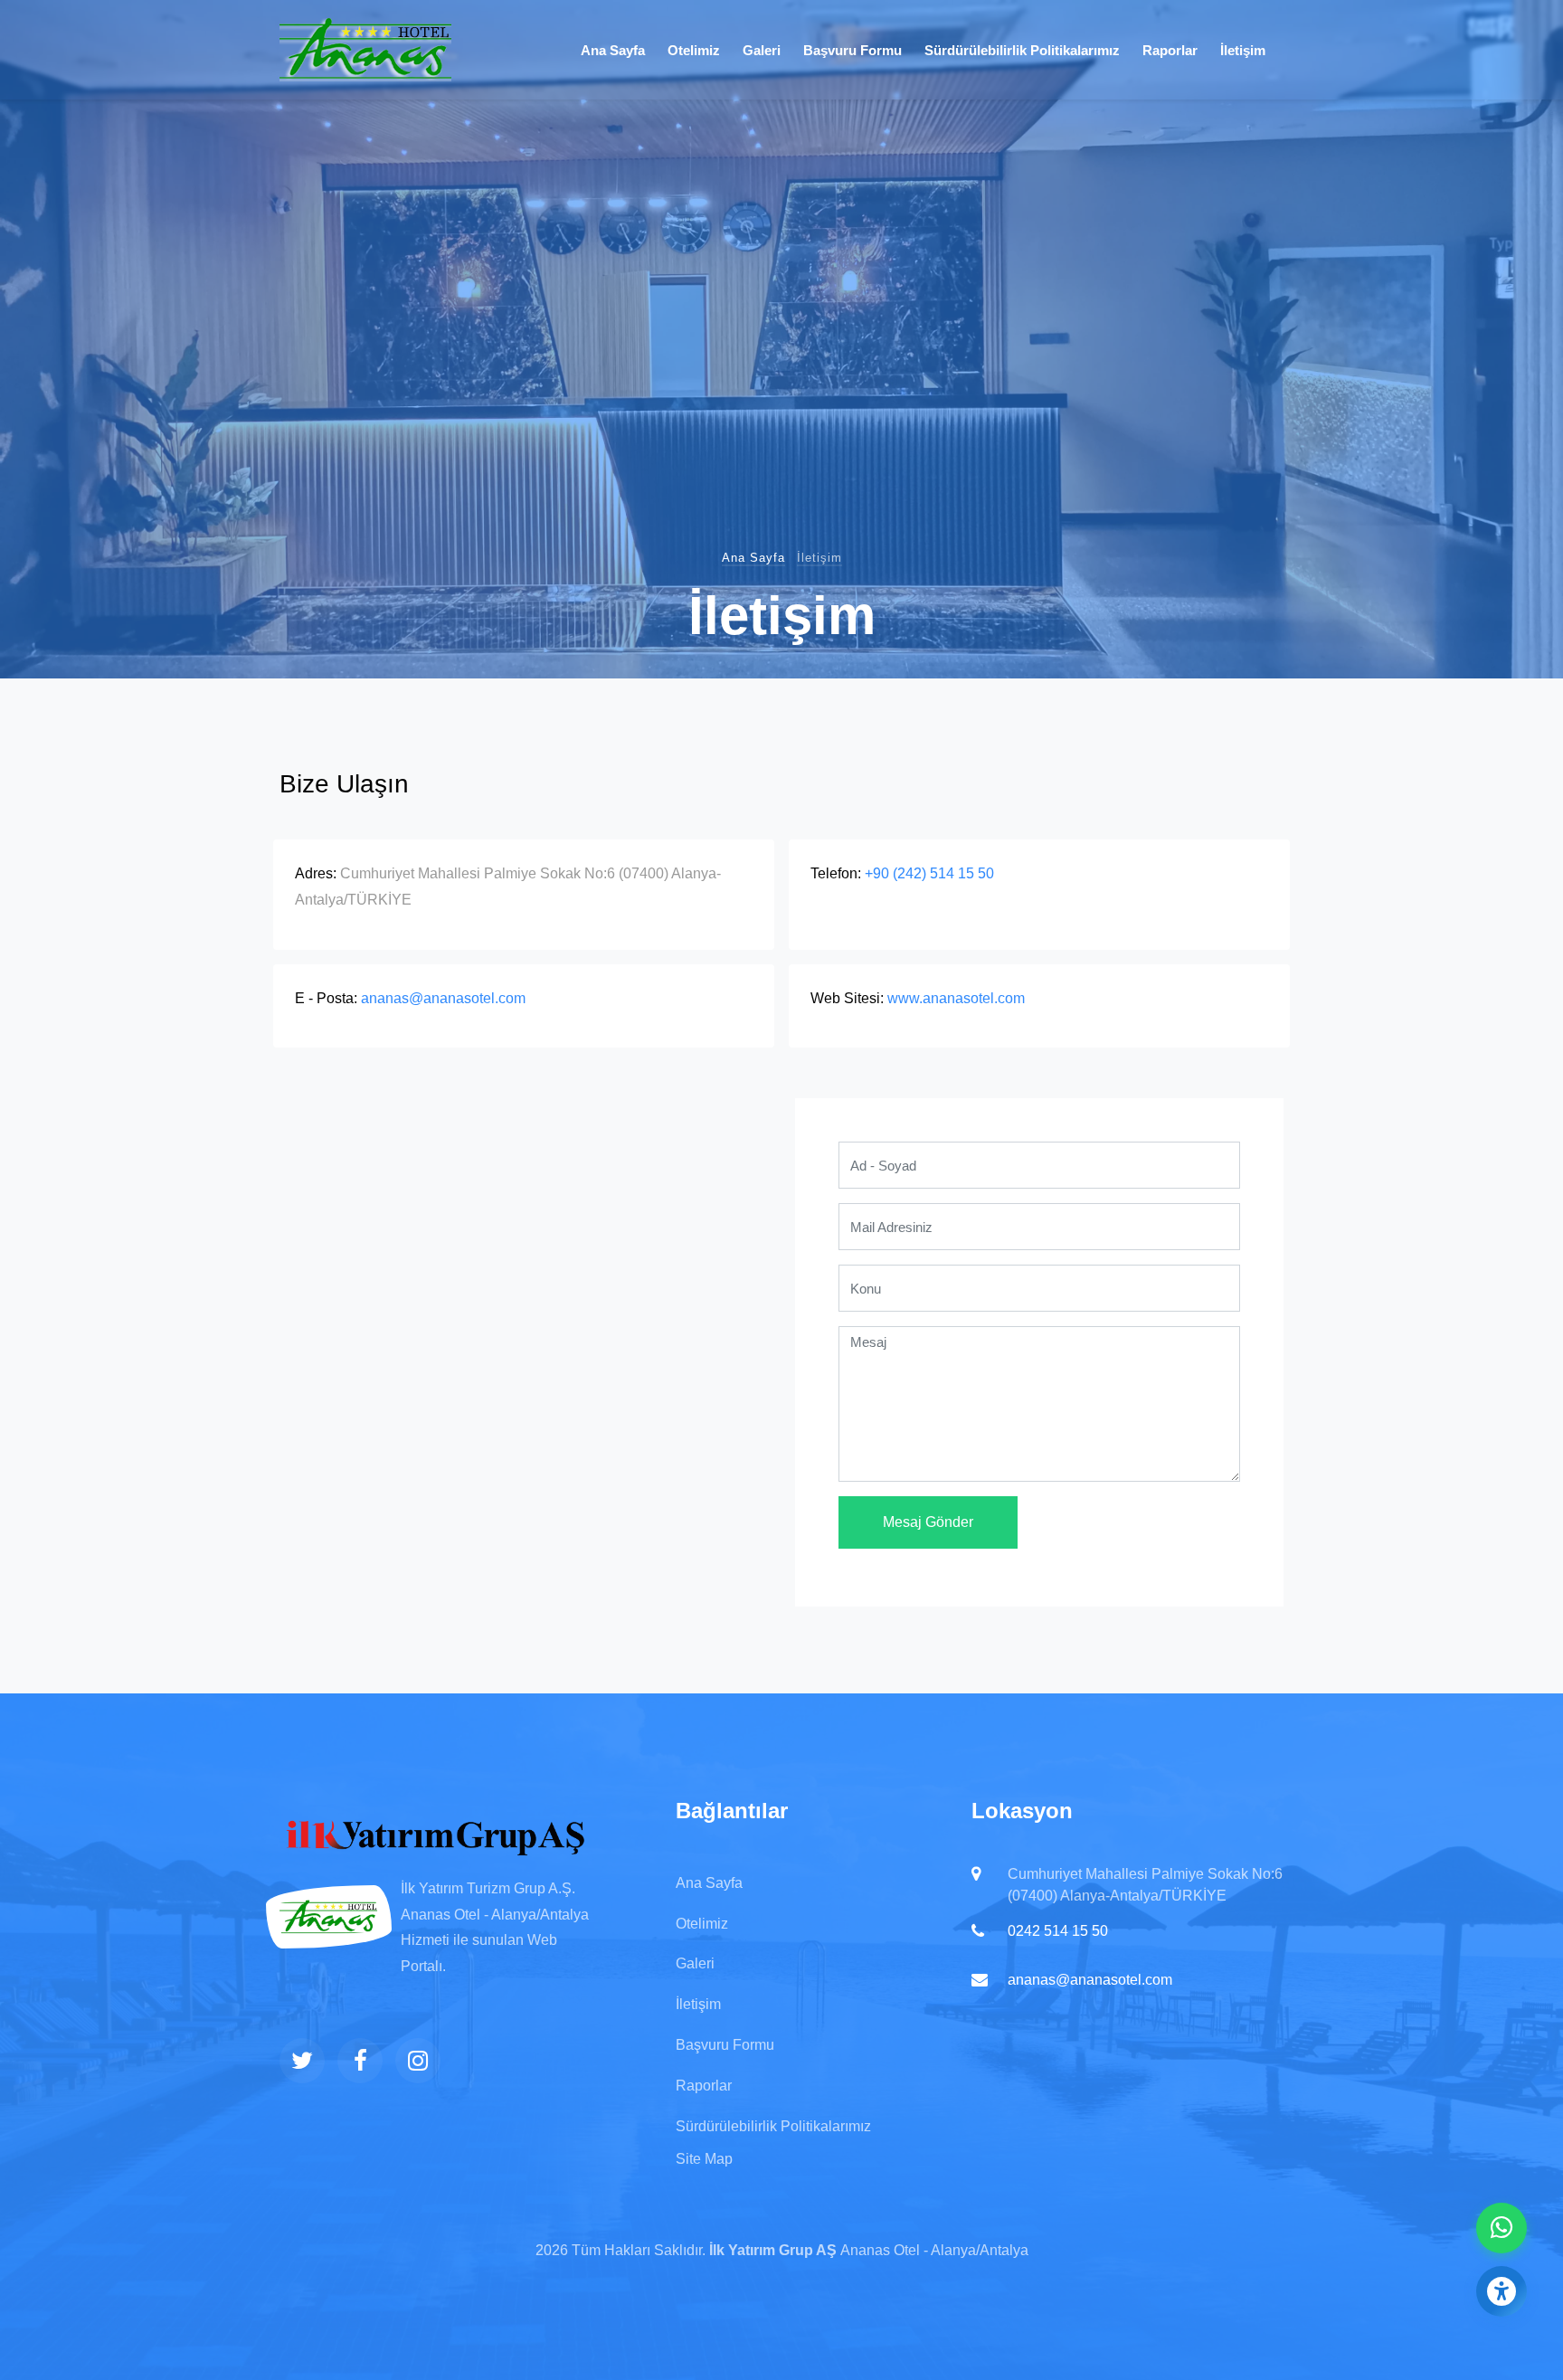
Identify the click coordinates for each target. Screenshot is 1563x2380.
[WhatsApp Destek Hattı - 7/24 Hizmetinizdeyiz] (1501, 2228)
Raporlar (1170, 50)
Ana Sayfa (613, 50)
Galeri (762, 50)
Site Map (704, 2159)
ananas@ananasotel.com (443, 998)
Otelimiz (694, 50)
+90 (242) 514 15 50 (929, 873)
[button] (1501, 2291)
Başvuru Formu (853, 50)
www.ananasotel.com (956, 998)
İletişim (1243, 50)
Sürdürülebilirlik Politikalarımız (1022, 50)
